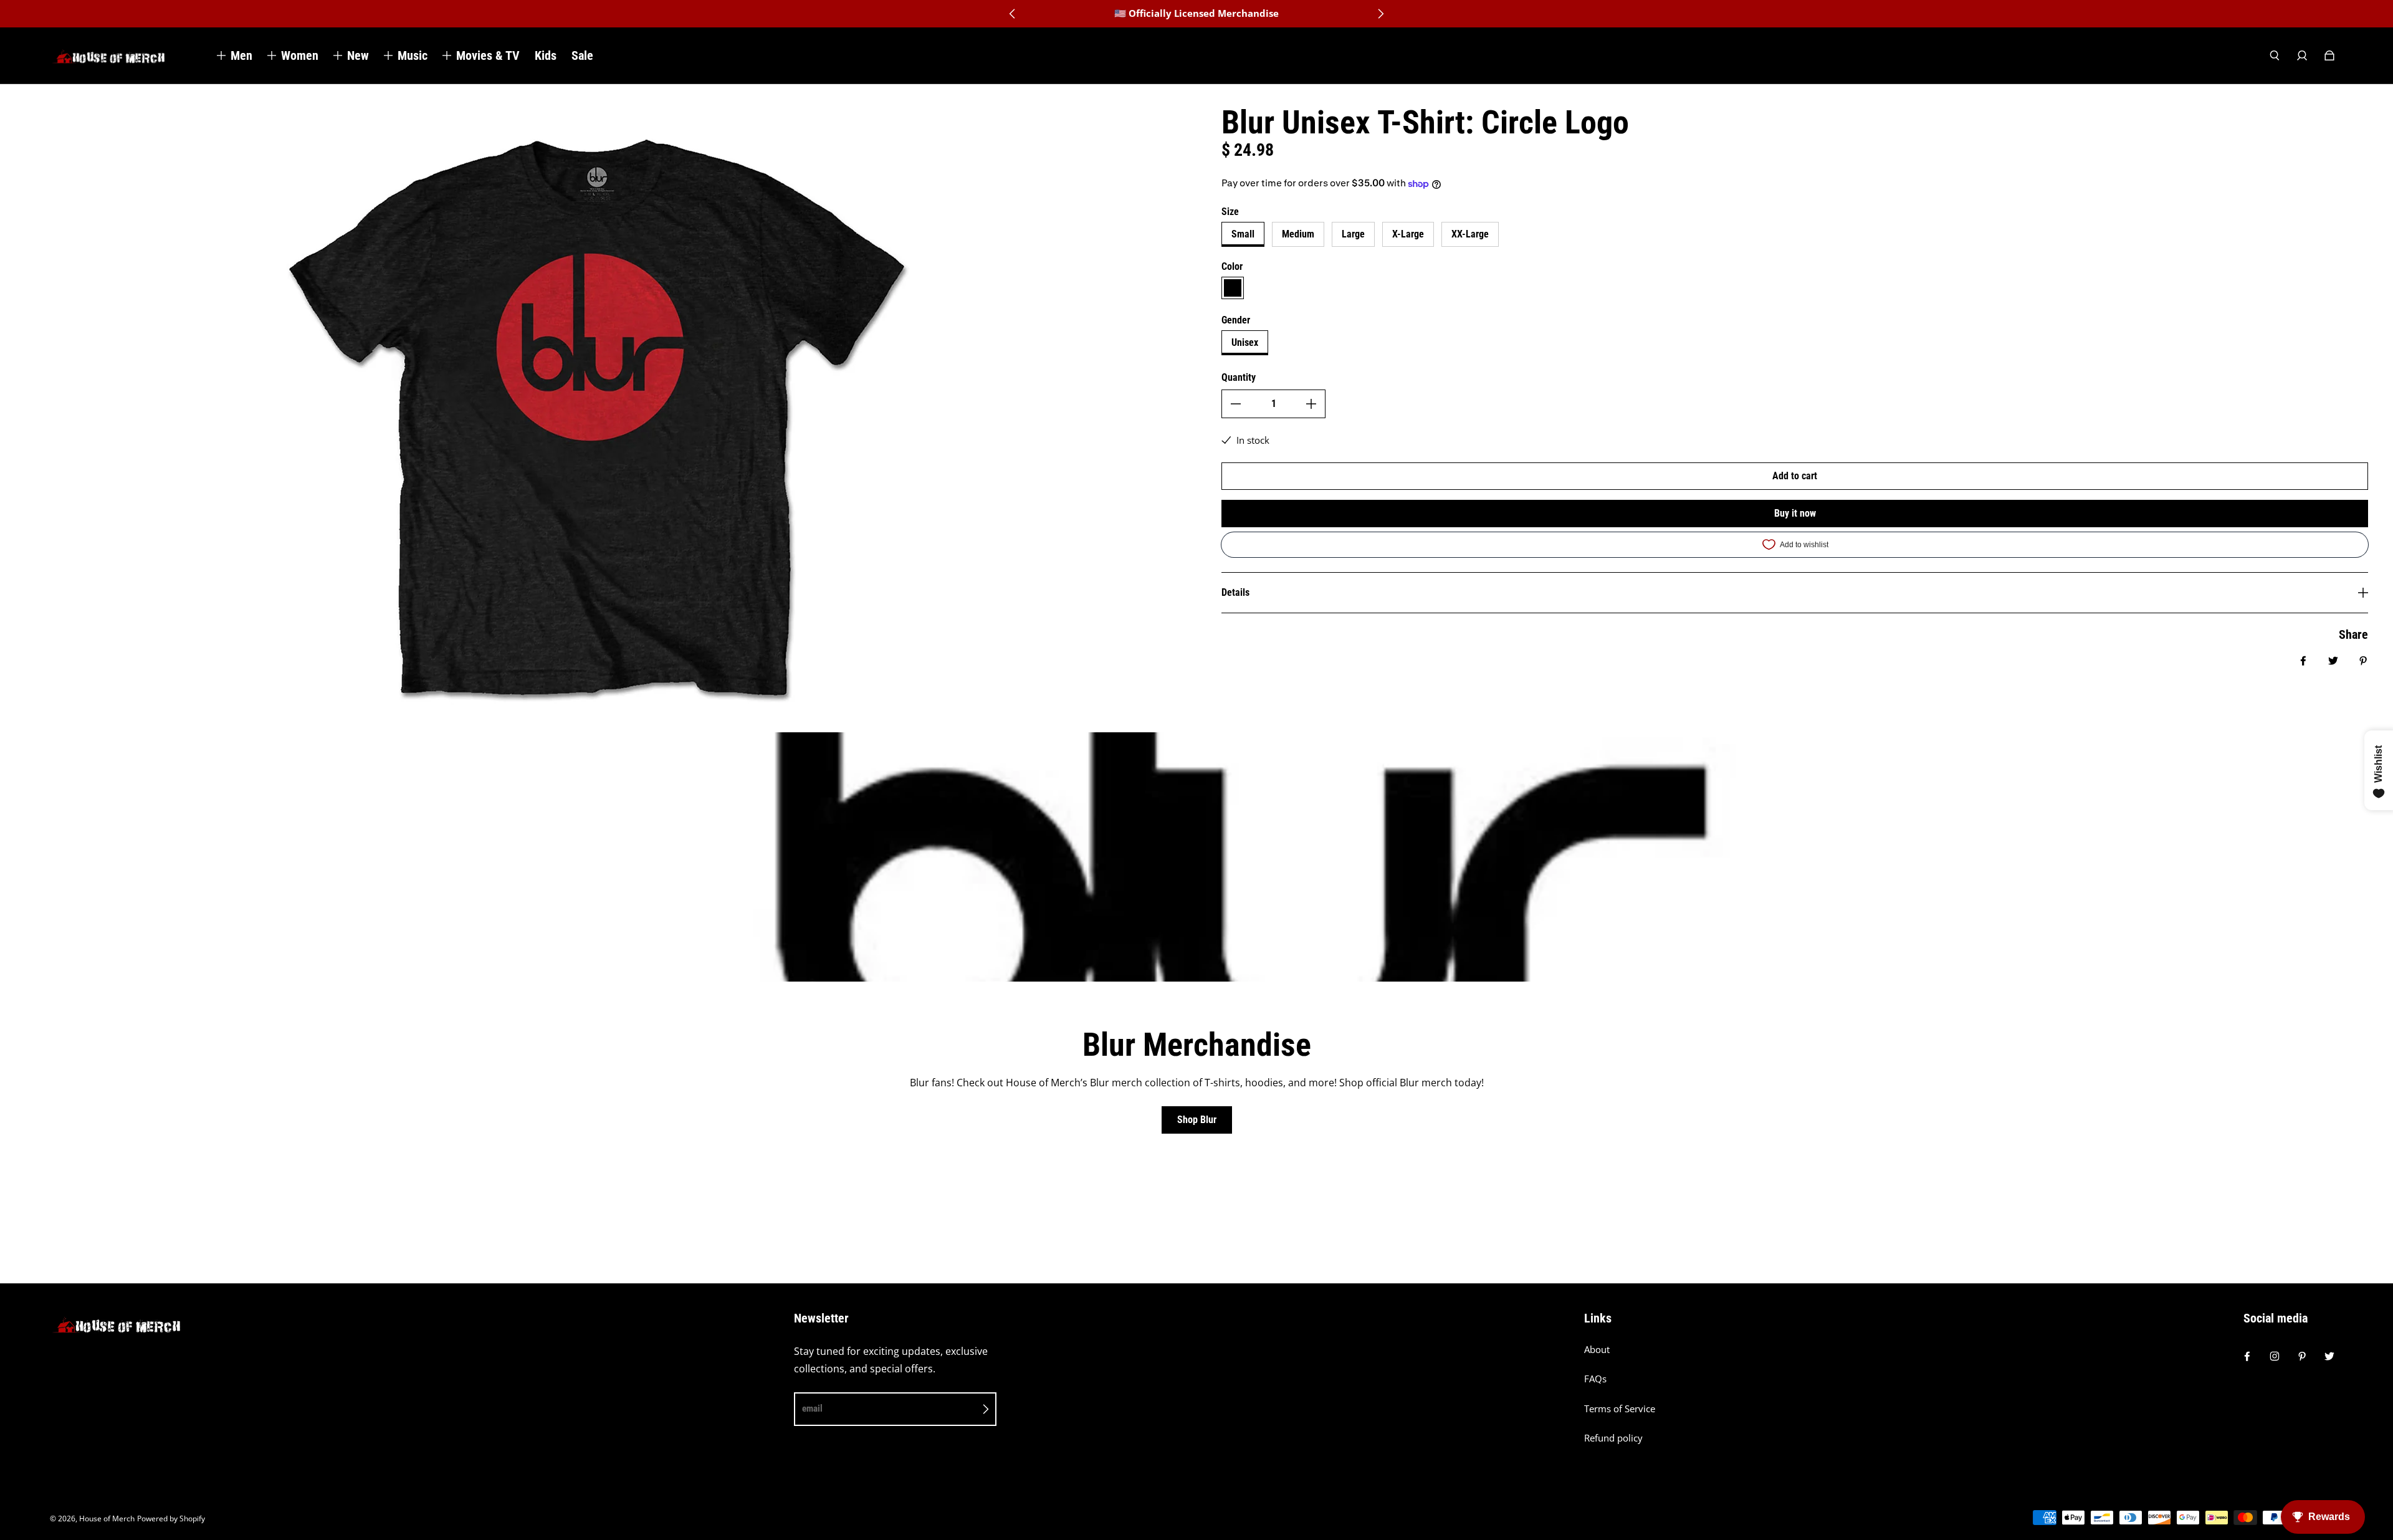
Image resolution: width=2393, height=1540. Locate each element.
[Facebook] (2247, 1356)
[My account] (2302, 55)
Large (1353, 234)
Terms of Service (1620, 1409)
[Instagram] (2275, 1356)
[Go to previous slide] (1013, 14)
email (812, 1408)
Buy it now (1795, 513)
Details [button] (1235, 592)
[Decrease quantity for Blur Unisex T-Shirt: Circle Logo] (1236, 404)
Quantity (1239, 377)
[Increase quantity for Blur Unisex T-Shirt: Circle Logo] (1311, 404)
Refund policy (1613, 1438)
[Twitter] (2329, 1356)
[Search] (2275, 55)
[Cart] (2329, 55)
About (1597, 1350)
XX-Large (1470, 234)
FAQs (1595, 1379)
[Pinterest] (2302, 1356)
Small (1243, 234)
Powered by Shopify (171, 1518)
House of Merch (107, 1518)
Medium (1298, 234)
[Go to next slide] (1380, 14)
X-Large (1408, 234)
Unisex (1245, 342)
